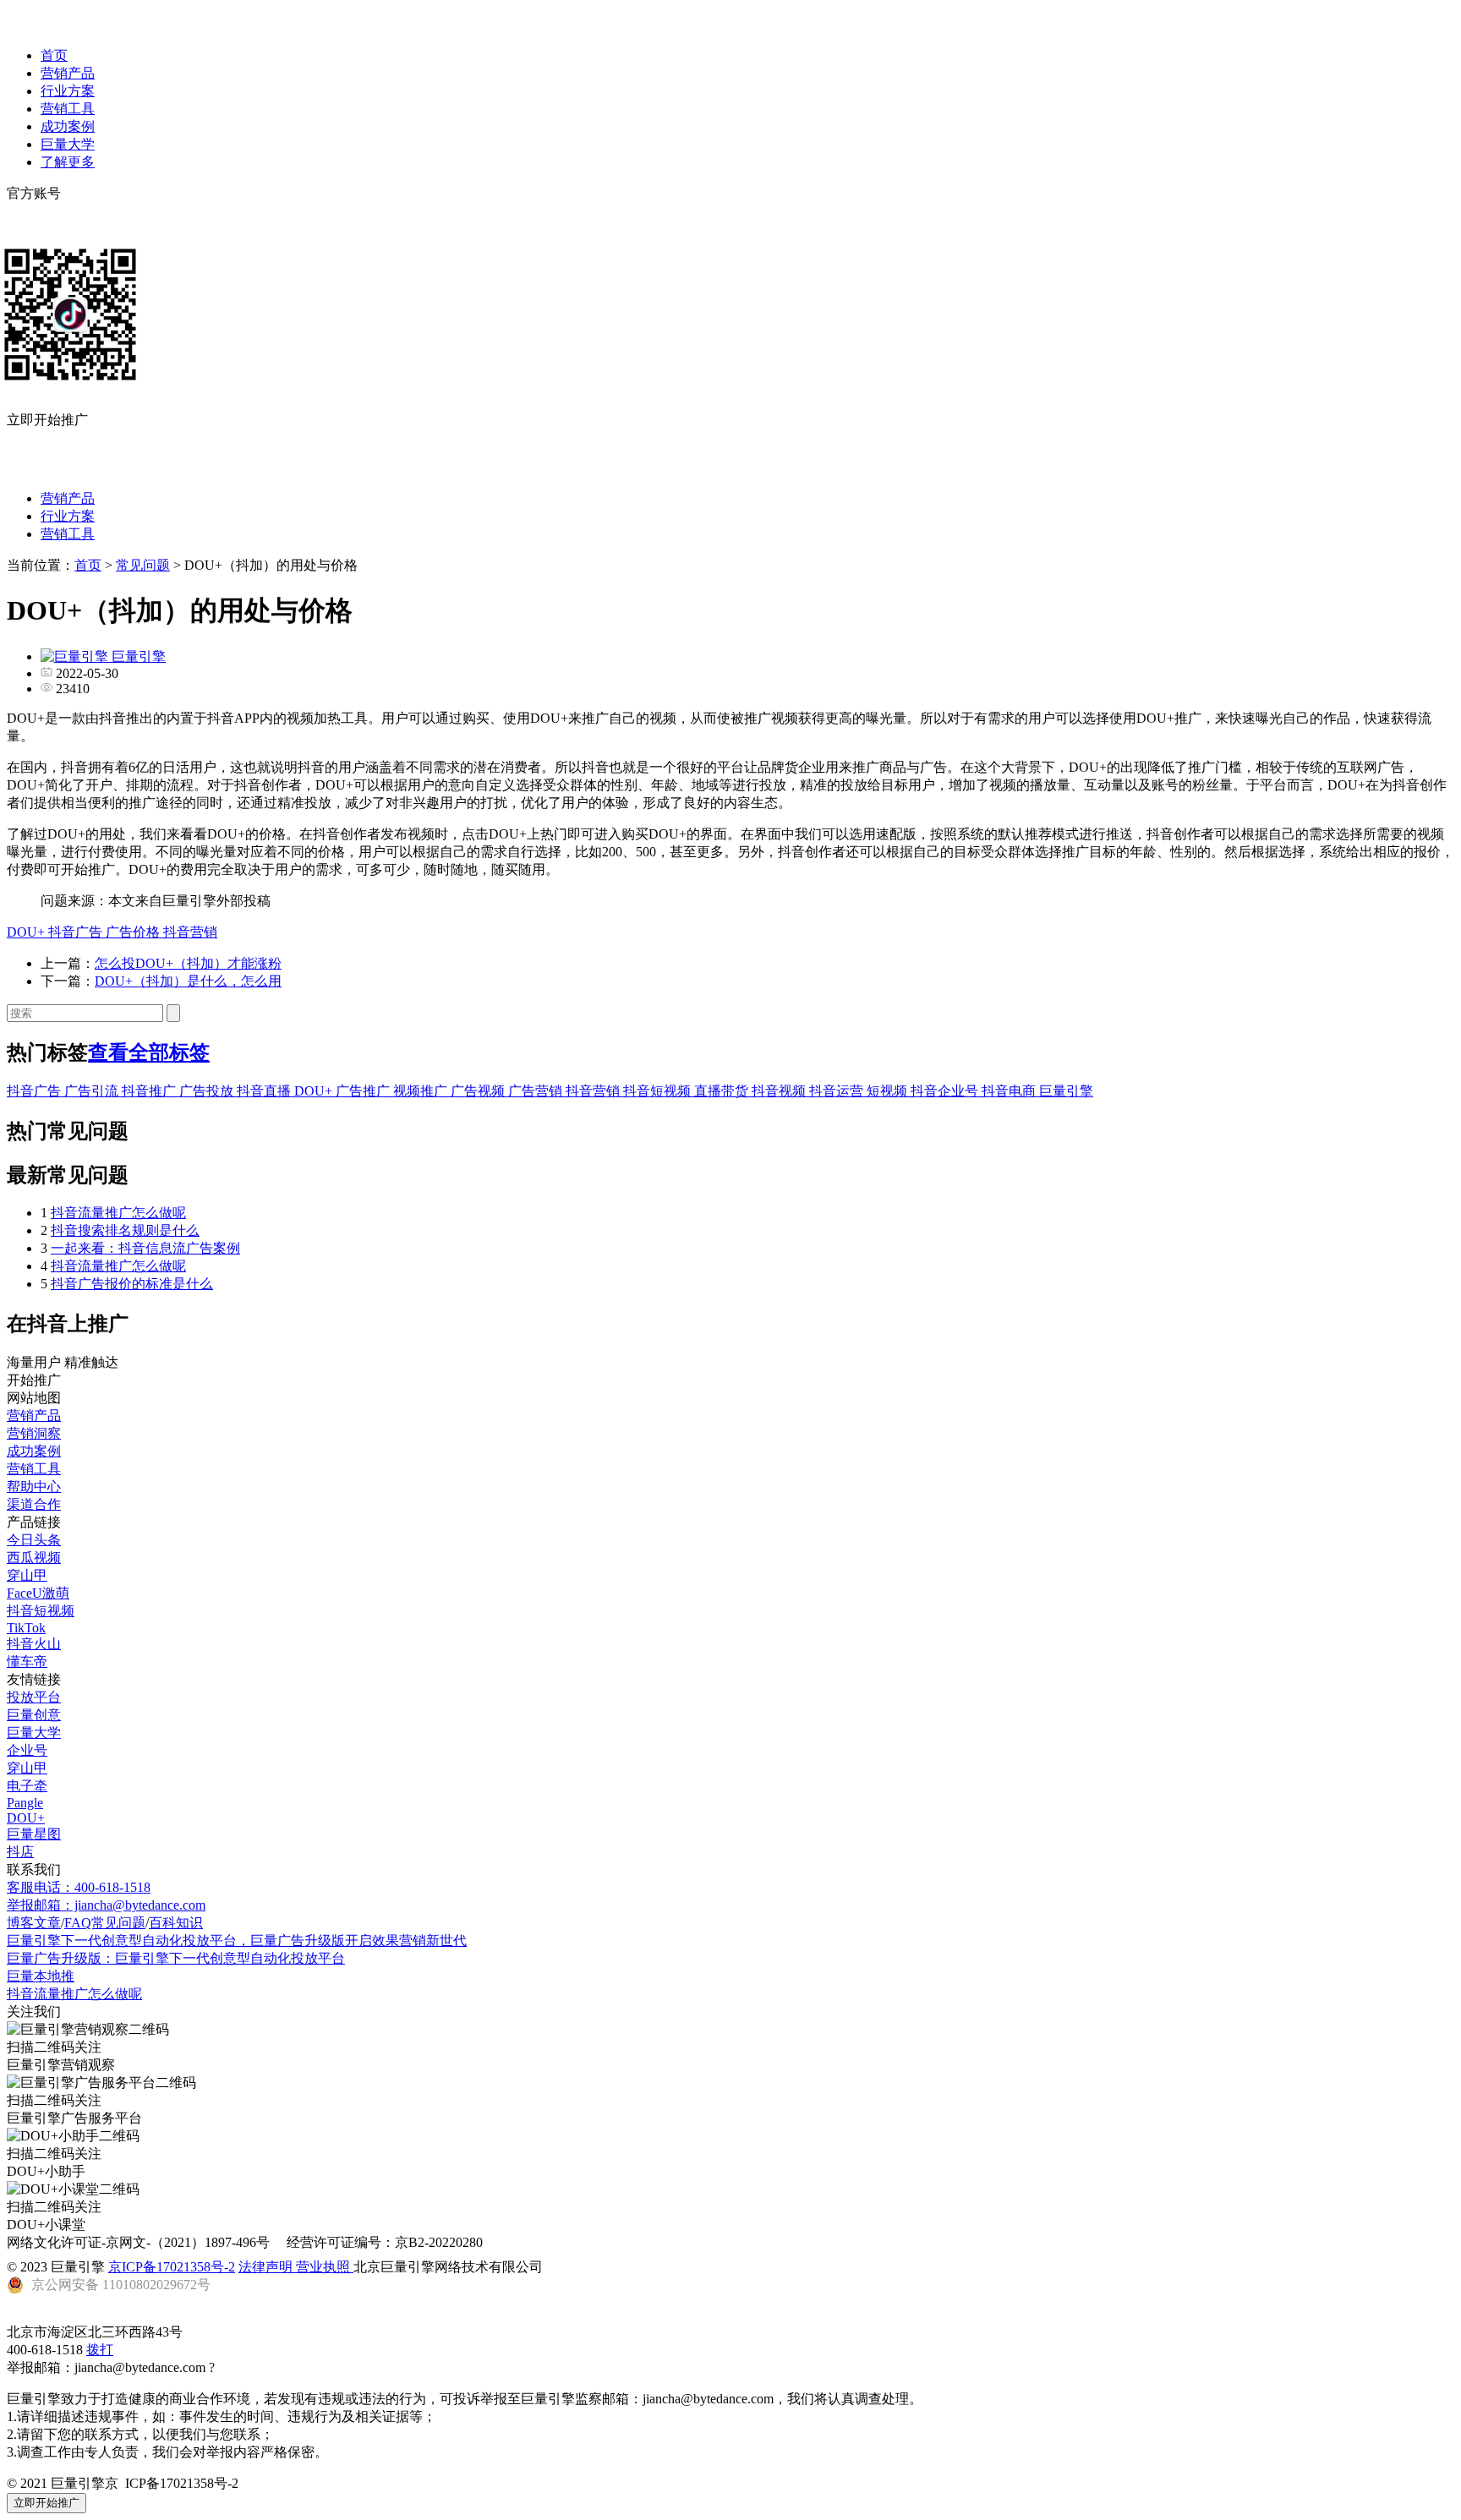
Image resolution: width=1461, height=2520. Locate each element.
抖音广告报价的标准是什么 (132, 1284)
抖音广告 (77, 932)
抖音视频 (780, 1091)
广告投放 (208, 1091)
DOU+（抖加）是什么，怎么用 (188, 981)
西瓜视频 (34, 1558)
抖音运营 (838, 1091)
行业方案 (68, 91)
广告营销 (537, 1091)
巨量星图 (34, 1834)
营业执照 (325, 2267)
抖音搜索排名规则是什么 (125, 1230)
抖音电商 (1010, 1091)
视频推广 (422, 1091)
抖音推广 (150, 1091)
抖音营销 (190, 932)
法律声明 (267, 2267)
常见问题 (143, 565)
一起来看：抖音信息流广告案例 (145, 1248)
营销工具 (68, 109)
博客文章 (34, 1923)
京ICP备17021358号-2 (172, 2267)
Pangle (25, 1803)
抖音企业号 (946, 1091)
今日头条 (34, 1540)
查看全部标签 (149, 1052)
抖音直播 (265, 1091)
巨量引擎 (1066, 1091)
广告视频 (479, 1091)
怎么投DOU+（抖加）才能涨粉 (188, 963)
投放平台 (34, 1697)
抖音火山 (34, 1644)
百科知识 (176, 1923)
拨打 (100, 2350)
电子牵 (27, 1786)
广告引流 (93, 1091)
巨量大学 (68, 144)
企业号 (27, 1750)
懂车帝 (27, 1662)
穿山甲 (27, 1575)
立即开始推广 (47, 2503)
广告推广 (364, 1091)
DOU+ (27, 932)
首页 (54, 55)
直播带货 (723, 1091)
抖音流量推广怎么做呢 (118, 1213)
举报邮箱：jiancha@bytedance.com (106, 1905)
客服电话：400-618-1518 (79, 1887)
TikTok (26, 1628)
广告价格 (134, 932)
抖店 (20, 1852)
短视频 (889, 1091)
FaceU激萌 (38, 1593)
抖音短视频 (659, 1091)
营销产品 (68, 73)
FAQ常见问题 (105, 1923)
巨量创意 (34, 1715)
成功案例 (68, 126)
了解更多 (68, 162)
